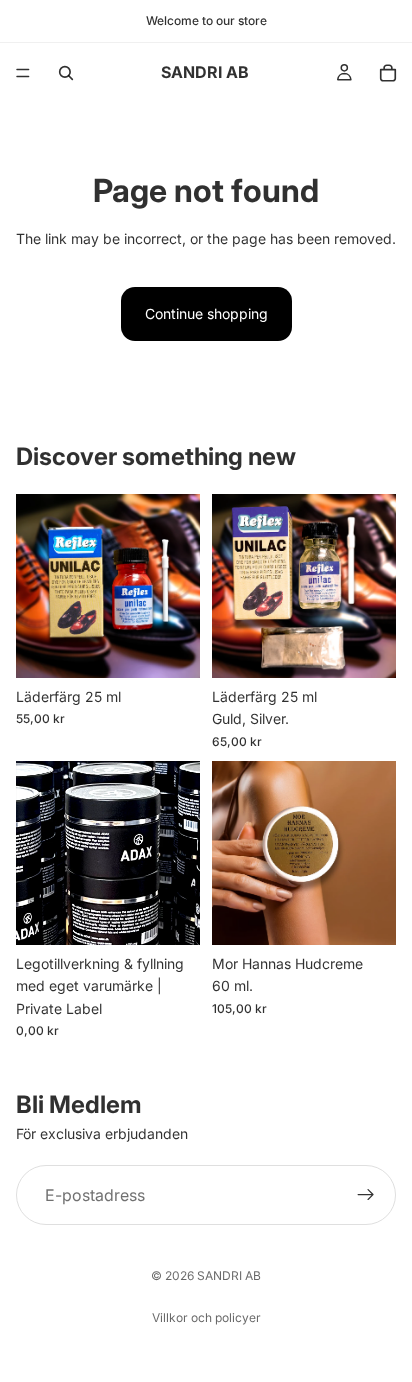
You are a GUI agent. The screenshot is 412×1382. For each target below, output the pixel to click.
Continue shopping (206, 313)
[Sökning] (66, 73)
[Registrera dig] (366, 1195)
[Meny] (23, 73)
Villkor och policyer (206, 1317)
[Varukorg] (388, 73)
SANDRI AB (229, 1275)
